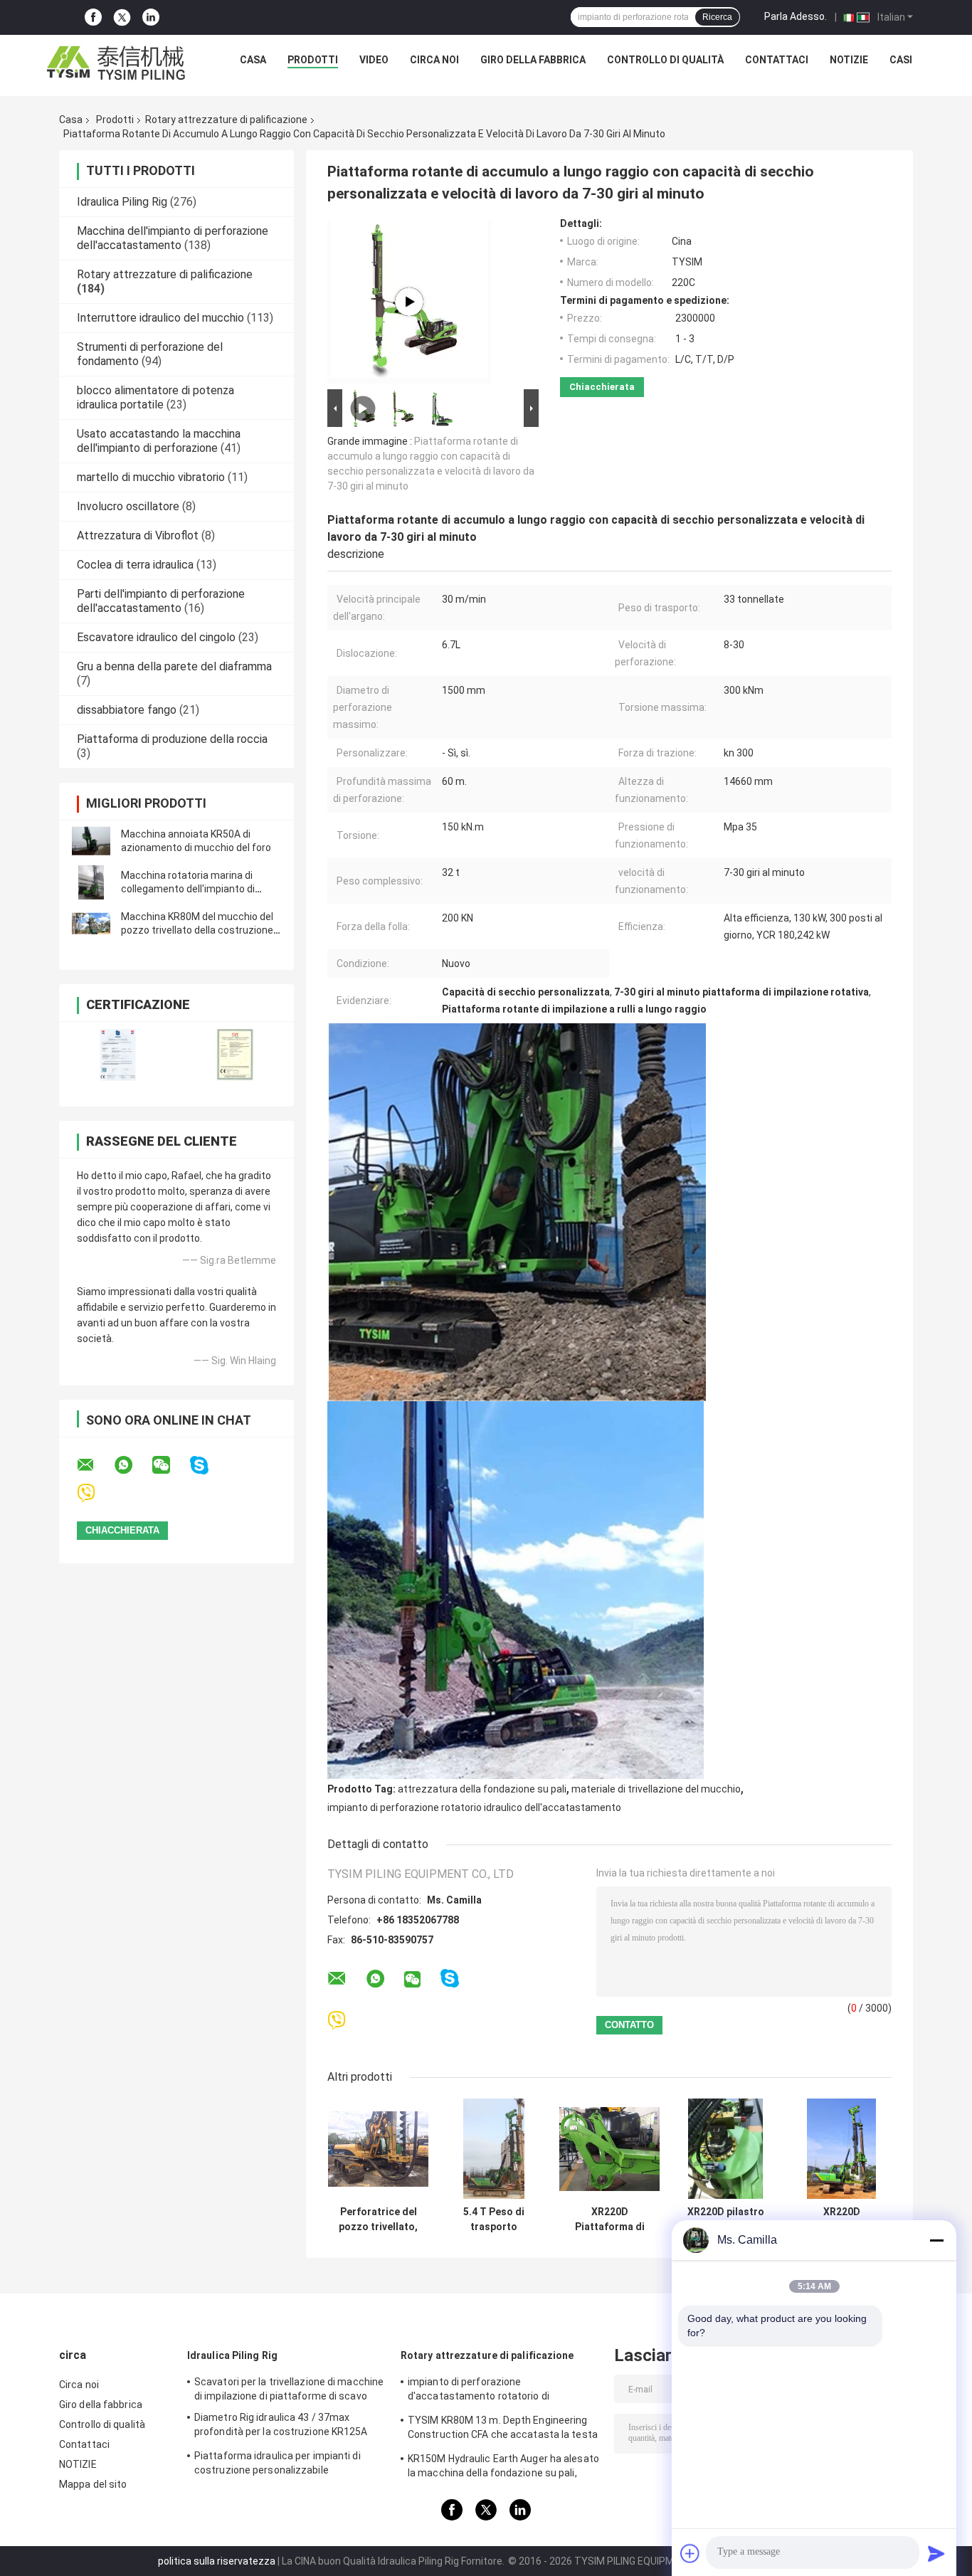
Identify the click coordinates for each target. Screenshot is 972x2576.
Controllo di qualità (665, 60)
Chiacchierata (602, 387)
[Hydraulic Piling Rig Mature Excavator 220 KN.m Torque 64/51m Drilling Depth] (409, 302)
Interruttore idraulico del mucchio (160, 318)
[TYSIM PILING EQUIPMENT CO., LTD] (117, 63)
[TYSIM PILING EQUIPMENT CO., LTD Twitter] (122, 18)
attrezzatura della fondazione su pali (482, 1789)
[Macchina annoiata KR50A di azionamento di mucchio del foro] (91, 841)
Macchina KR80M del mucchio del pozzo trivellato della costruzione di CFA (197, 930)
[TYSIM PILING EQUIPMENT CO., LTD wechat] (170, 1465)
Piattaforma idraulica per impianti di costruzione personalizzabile (278, 2463)
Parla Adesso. (796, 16)
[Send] (936, 2553)
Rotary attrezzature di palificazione (226, 120)
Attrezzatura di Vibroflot (138, 535)
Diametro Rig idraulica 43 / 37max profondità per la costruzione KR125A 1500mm (281, 2427)
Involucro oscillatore (128, 506)
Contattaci (777, 60)
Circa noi (434, 60)
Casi (901, 60)
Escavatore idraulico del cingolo (156, 637)
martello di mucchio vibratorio (151, 477)
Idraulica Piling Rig (122, 202)
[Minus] (936, 2240)
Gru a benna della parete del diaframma (174, 666)
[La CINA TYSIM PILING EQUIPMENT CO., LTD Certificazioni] (118, 1055)
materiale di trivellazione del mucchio (656, 1789)
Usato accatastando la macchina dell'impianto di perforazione (159, 441)
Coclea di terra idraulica (135, 565)
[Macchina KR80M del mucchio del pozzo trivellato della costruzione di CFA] (91, 924)
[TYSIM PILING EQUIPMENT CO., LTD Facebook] (93, 17)
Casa (253, 60)
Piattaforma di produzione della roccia (172, 739)
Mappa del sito (93, 2484)
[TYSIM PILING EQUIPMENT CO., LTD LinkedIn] (151, 17)
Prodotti (313, 60)
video (374, 60)
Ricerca (717, 17)
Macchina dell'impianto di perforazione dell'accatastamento (173, 238)
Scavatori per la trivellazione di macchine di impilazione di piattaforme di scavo (289, 2389)
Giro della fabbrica (533, 60)
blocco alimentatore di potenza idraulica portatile (155, 397)
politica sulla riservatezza (217, 2561)
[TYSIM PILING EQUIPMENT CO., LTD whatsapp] (132, 1465)
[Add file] (690, 2553)
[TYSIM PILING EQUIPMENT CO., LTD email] (95, 1465)
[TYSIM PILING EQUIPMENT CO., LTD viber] (95, 1493)
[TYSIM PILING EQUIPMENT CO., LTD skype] (208, 1466)
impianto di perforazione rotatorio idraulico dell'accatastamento (474, 1807)
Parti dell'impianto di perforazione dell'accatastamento (161, 601)
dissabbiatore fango (127, 710)
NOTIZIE (849, 60)
